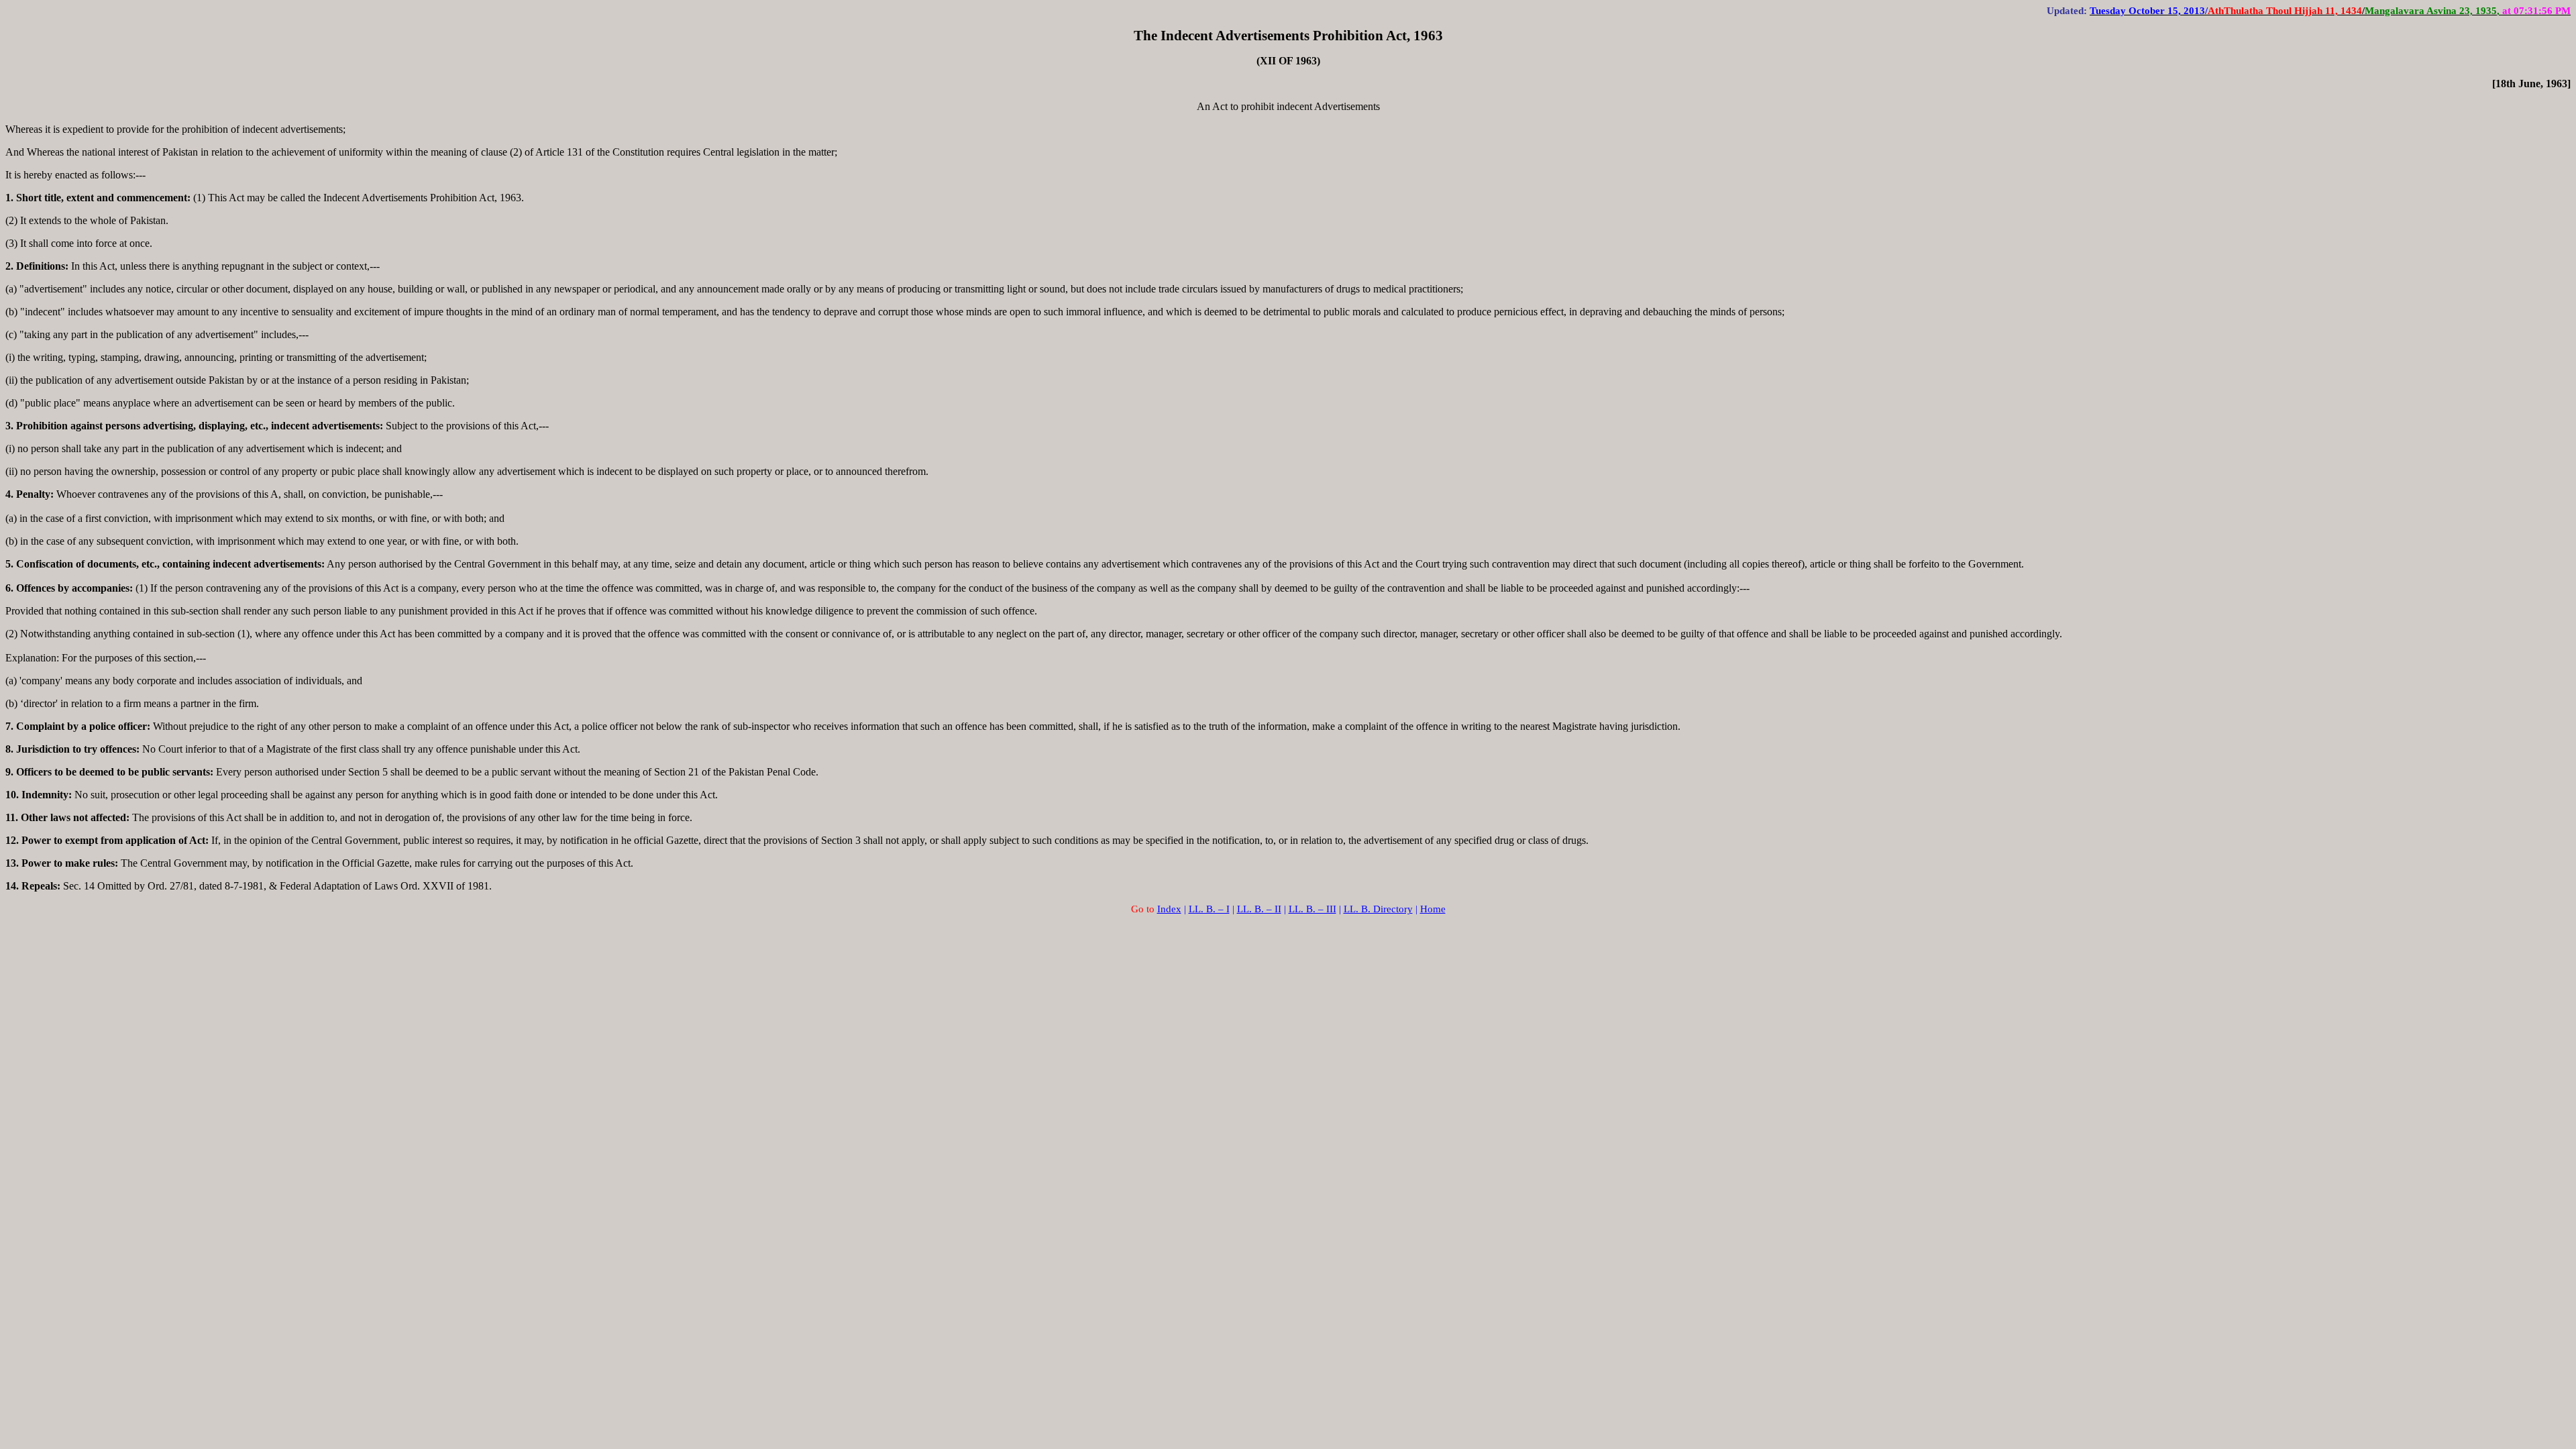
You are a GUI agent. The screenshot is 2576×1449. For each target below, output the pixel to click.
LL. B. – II (1259, 909)
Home (1433, 909)
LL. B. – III (1312, 909)
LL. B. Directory (1378, 909)
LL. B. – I (1209, 909)
